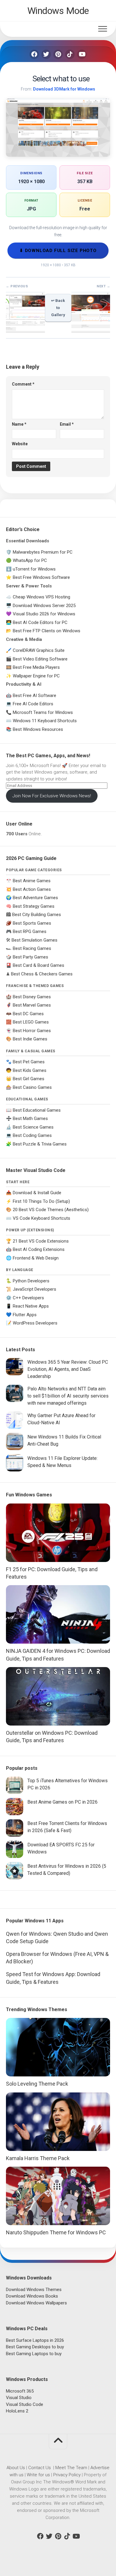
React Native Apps (31, 1306)
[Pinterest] (58, 54)
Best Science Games (33, 1127)
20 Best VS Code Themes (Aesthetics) (51, 1210)
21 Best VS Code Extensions (41, 1241)
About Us (16, 2468)
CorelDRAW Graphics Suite (39, 650)
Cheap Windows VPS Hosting (41, 597)
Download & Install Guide (37, 1193)
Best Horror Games (32, 1031)
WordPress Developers (35, 1323)
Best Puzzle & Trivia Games (40, 1144)
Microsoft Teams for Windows (43, 712)
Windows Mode (58, 11)
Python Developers (31, 1281)
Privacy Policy (67, 2475)
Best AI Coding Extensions (39, 1249)
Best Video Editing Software (40, 659)
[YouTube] (82, 54)
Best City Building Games (37, 915)
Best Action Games (32, 889)
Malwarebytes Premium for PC (43, 552)
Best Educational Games (37, 1110)
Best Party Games (30, 957)
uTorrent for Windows (34, 569)
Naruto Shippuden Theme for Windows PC (56, 2232)
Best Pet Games (29, 1062)
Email (67, 424)
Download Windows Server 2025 (44, 606)
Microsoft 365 (20, 2391)
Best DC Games (28, 1014)
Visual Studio (19, 2398)
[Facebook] (34, 54)
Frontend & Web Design (36, 1258)
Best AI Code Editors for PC (40, 622)
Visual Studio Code (25, 2404)
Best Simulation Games (35, 940)
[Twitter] (46, 54)
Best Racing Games (32, 948)
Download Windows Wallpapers (36, 2303)
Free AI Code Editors (33, 704)
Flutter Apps (25, 1315)
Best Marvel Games (32, 1005)
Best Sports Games (32, 923)
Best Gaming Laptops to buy (34, 2354)
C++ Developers (28, 1298)
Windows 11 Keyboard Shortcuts (45, 721)
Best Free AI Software (35, 696)
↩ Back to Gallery (58, 308)
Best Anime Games (32, 881)
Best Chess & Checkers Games (42, 974)
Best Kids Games (30, 1070)
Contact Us (40, 2468)
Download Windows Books (32, 2296)
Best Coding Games (32, 1135)
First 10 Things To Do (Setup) (41, 1201)
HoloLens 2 (17, 2411)
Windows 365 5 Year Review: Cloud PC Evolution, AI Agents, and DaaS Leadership (68, 1369)
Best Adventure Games (35, 898)
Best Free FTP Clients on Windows (47, 631)
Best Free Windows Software (41, 577)
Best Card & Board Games (39, 965)
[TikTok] (70, 54)
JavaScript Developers (35, 1289)
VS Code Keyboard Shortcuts (41, 1218)
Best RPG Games (30, 931)
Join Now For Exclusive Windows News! (52, 796)
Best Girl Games (29, 1079)
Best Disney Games (32, 997)
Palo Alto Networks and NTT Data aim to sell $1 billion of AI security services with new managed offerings (68, 1396)
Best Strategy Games (34, 906)
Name (19, 424)
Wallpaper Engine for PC (36, 676)
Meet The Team (71, 2468)
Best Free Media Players (36, 667)
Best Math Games (30, 1119)
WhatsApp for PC (30, 560)
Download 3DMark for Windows (64, 89)
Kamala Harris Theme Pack (38, 2158)
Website (20, 444)
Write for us (38, 2475)
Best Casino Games (32, 1087)
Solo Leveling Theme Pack (37, 2084)
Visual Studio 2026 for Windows (44, 614)
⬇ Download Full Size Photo (58, 251)
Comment (23, 384)
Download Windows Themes (34, 2290)
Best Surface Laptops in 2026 (35, 2340)
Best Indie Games (30, 1039)
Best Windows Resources (38, 729)
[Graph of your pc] (25, 329)
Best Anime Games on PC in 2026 (62, 1802)
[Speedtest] (91, 329)
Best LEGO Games (31, 1022)
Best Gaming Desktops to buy (35, 2347)
